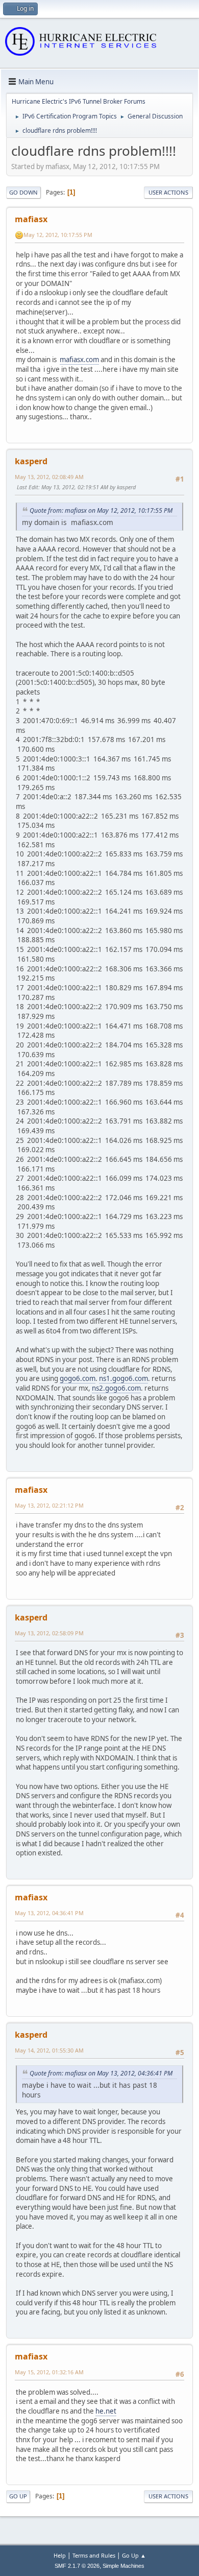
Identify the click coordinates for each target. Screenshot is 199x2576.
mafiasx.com (79, 360)
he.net (106, 2411)
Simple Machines (123, 2566)
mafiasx (31, 219)
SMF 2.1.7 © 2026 (77, 2566)
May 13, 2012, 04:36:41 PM (49, 1913)
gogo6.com (78, 1378)
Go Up (18, 2496)
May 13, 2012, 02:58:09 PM (49, 1633)
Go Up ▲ (134, 2555)
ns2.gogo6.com (116, 1388)
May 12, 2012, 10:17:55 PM (58, 235)
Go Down (23, 192)
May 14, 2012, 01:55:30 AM (49, 2050)
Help (60, 2555)
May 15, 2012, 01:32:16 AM (49, 2372)
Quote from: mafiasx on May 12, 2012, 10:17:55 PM (101, 510)
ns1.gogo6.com (123, 1378)
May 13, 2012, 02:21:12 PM (49, 1505)
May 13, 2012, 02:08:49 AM (49, 477)
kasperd (31, 461)
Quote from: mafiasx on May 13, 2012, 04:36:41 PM (101, 2073)
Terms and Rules (94, 2555)
